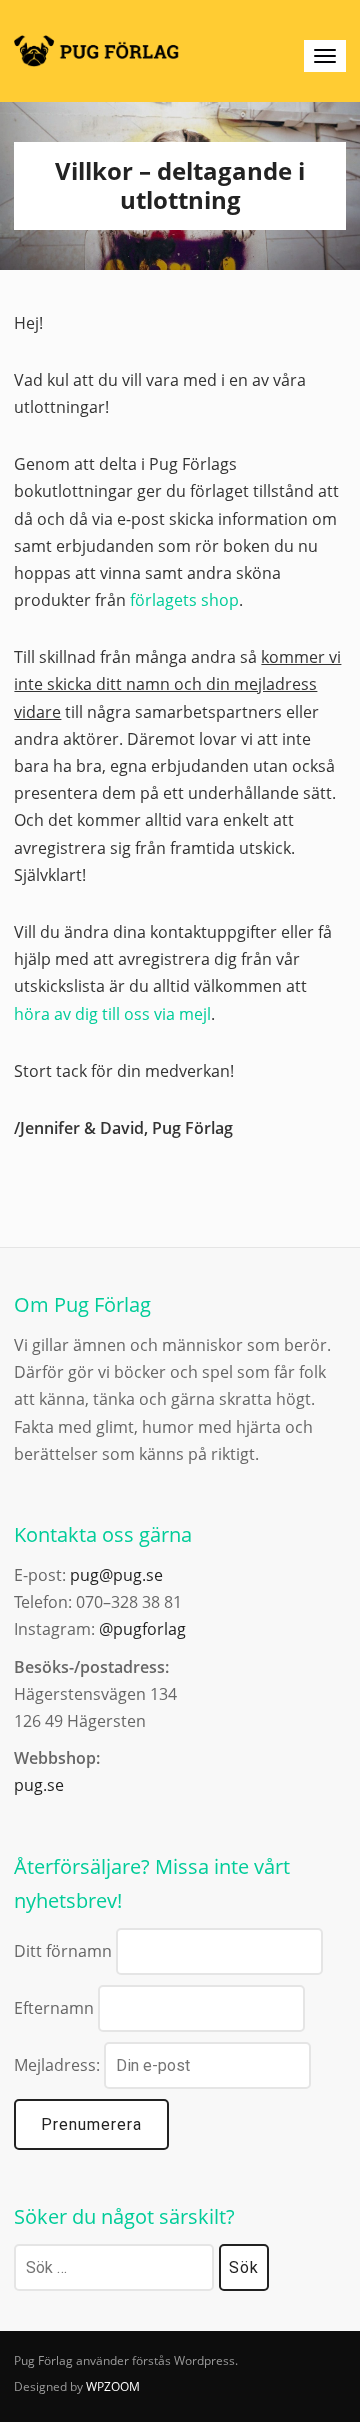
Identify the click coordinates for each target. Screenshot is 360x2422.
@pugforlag (142, 1629)
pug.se (39, 1785)
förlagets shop (184, 600)
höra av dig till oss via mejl (112, 1014)
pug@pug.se (116, 1575)
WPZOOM (113, 2386)
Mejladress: (59, 2065)
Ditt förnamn (63, 1951)
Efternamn (54, 2008)
